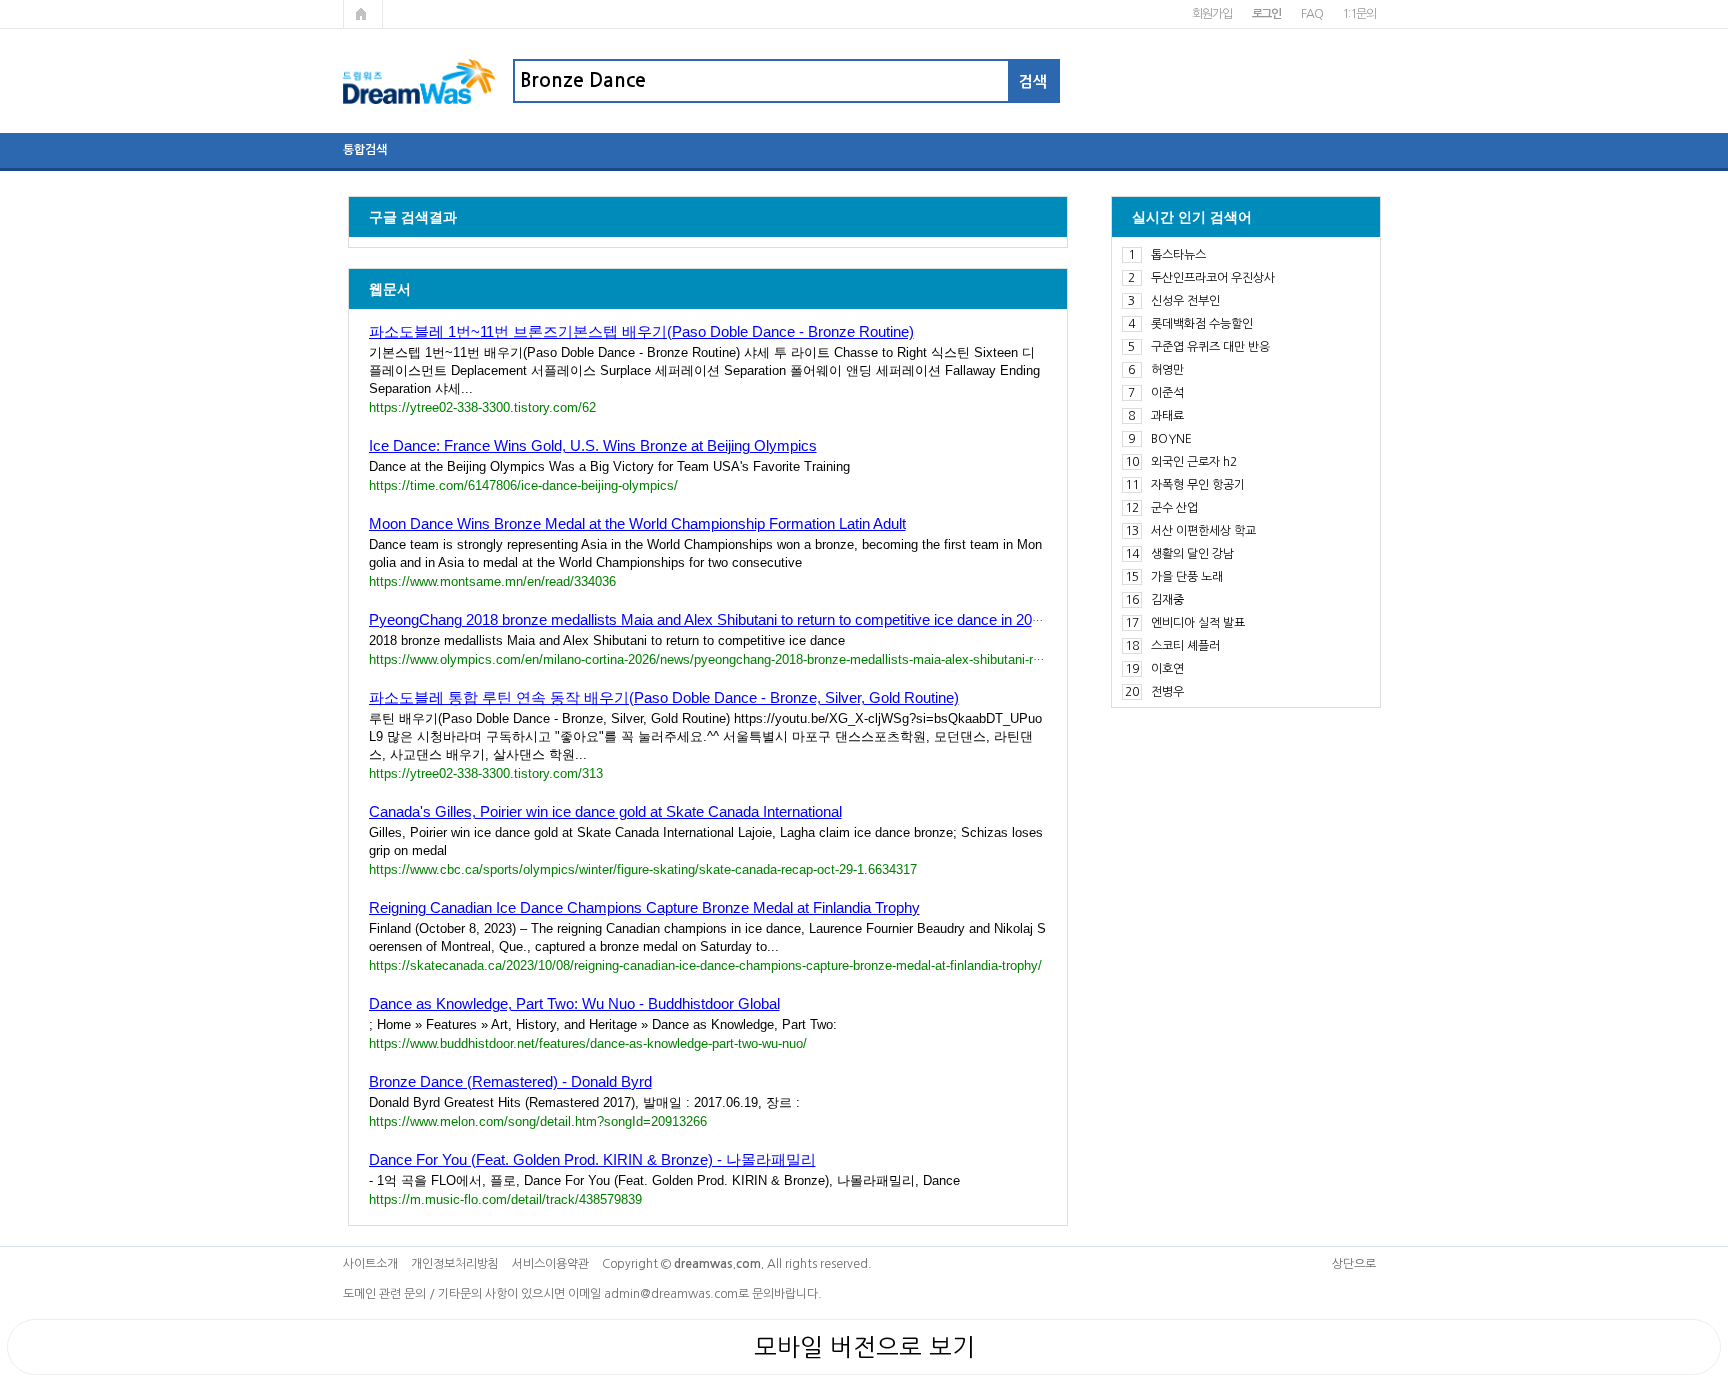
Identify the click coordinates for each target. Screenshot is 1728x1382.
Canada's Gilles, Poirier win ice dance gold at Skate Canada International (605, 811)
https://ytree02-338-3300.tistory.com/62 (482, 407)
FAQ (1311, 14)
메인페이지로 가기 (363, 14)
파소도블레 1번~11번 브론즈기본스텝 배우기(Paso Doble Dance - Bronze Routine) (641, 331)
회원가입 (1211, 14)
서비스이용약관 (550, 1264)
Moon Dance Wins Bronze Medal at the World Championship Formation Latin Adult (637, 523)
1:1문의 (1358, 14)
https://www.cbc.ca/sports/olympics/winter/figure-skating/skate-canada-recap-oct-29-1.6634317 (643, 869)
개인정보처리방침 (455, 1264)
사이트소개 (370, 1264)
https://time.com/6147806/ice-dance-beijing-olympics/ (523, 485)
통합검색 (365, 150)
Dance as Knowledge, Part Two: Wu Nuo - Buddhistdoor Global (574, 1003)
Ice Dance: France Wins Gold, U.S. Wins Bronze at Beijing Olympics (593, 445)
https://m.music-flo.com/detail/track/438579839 (505, 1199)
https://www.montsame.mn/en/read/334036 (492, 581)
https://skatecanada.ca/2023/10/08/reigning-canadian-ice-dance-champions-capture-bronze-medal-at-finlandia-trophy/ (705, 965)
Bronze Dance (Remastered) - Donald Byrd (510, 1081)
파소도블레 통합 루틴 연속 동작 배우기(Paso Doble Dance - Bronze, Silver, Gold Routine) (664, 697)
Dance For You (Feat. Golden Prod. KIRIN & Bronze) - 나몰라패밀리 (592, 1159)
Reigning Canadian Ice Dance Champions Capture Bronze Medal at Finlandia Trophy (644, 907)
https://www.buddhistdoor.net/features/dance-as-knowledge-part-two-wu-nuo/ (588, 1043)
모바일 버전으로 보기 (864, 1347)
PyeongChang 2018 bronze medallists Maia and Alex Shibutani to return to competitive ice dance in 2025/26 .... (728, 619)
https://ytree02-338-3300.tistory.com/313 (486, 773)
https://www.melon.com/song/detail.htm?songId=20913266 (538, 1121)
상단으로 (1354, 1264)
